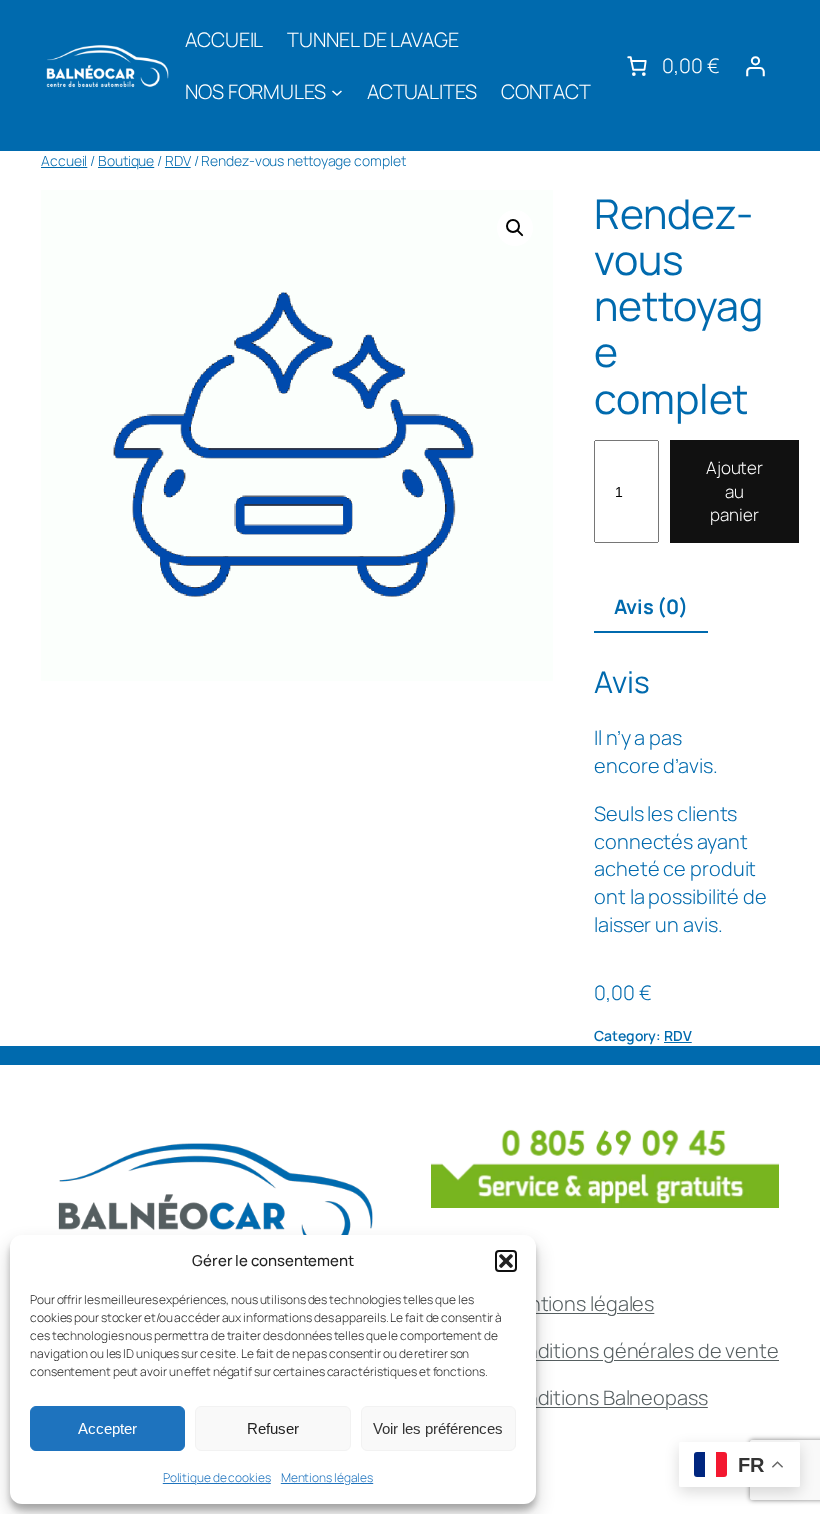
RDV (178, 160)
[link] (671, 66)
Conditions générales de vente (639, 1350)
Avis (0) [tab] (651, 606)
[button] (506, 1261)
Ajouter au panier (734, 491)
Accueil (64, 160)
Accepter (107, 1428)
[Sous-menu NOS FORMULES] (337, 92)
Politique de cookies (217, 1477)
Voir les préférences (438, 1428)
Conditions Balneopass (604, 1397)
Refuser (273, 1428)
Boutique (126, 160)
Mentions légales (327, 1477)
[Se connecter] (755, 66)
